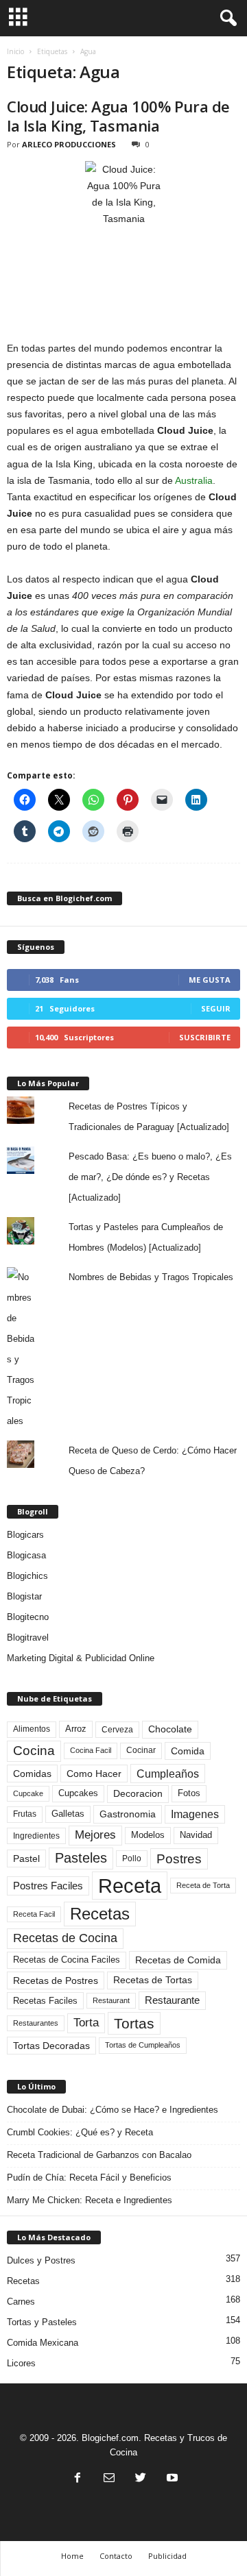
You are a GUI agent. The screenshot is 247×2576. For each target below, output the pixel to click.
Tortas (134, 2023)
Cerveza (117, 1730)
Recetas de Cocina (65, 1938)
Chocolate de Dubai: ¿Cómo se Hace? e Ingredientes (113, 2110)
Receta (130, 1886)
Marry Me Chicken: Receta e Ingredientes (90, 2200)
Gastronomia (128, 1814)
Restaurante (172, 2000)
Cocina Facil (91, 1750)
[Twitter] (141, 2479)
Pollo (132, 1859)
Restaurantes (36, 2023)
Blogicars (25, 1535)
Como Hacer (94, 1774)
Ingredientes (36, 1836)
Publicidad (167, 2556)
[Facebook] (78, 2479)
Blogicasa (26, 1555)
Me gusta (210, 980)
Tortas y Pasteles (42, 2322)
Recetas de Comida (178, 1960)
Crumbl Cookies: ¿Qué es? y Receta (80, 2132)
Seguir (216, 1008)
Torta (86, 2023)
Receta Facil (34, 1914)
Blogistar (24, 1596)
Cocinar (141, 1750)
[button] (226, 19)
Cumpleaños (168, 1774)
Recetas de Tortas (153, 1980)
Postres (179, 1859)
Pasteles (81, 1858)
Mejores (95, 1835)
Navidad (196, 1835)
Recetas (100, 1914)
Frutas (25, 1814)
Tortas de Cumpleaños (143, 2045)
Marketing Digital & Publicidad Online (81, 1658)
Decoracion (138, 1794)
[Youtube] (171, 2479)
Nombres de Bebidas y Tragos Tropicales (151, 1277)
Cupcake (28, 1793)
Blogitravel (28, 1637)
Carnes (21, 2302)
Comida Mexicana (43, 2343)
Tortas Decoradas (51, 2046)
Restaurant (111, 2000)
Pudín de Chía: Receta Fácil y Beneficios (89, 2178)
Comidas (32, 1774)
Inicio (15, 51)
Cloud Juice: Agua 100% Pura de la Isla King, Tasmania (118, 116)
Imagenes (195, 1814)
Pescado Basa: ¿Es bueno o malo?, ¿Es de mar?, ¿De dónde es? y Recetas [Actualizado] (150, 1177)
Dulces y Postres (41, 2260)
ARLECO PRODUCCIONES (69, 144)
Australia (194, 480)
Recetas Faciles (45, 2001)
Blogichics (27, 1576)
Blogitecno (28, 1617)
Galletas (68, 1814)
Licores (21, 2363)
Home (72, 2556)
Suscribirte (205, 1037)
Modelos (148, 1835)
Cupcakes (78, 1793)
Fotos (189, 1793)
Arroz (76, 1729)
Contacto (116, 2556)
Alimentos (32, 1729)
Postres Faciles (48, 1886)
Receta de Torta (203, 1885)
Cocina (34, 1751)
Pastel (26, 1859)
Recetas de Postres (56, 1980)
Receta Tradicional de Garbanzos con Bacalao (99, 2155)
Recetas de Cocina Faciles (67, 1960)
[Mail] (109, 2479)
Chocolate (170, 1729)
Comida (188, 1751)
